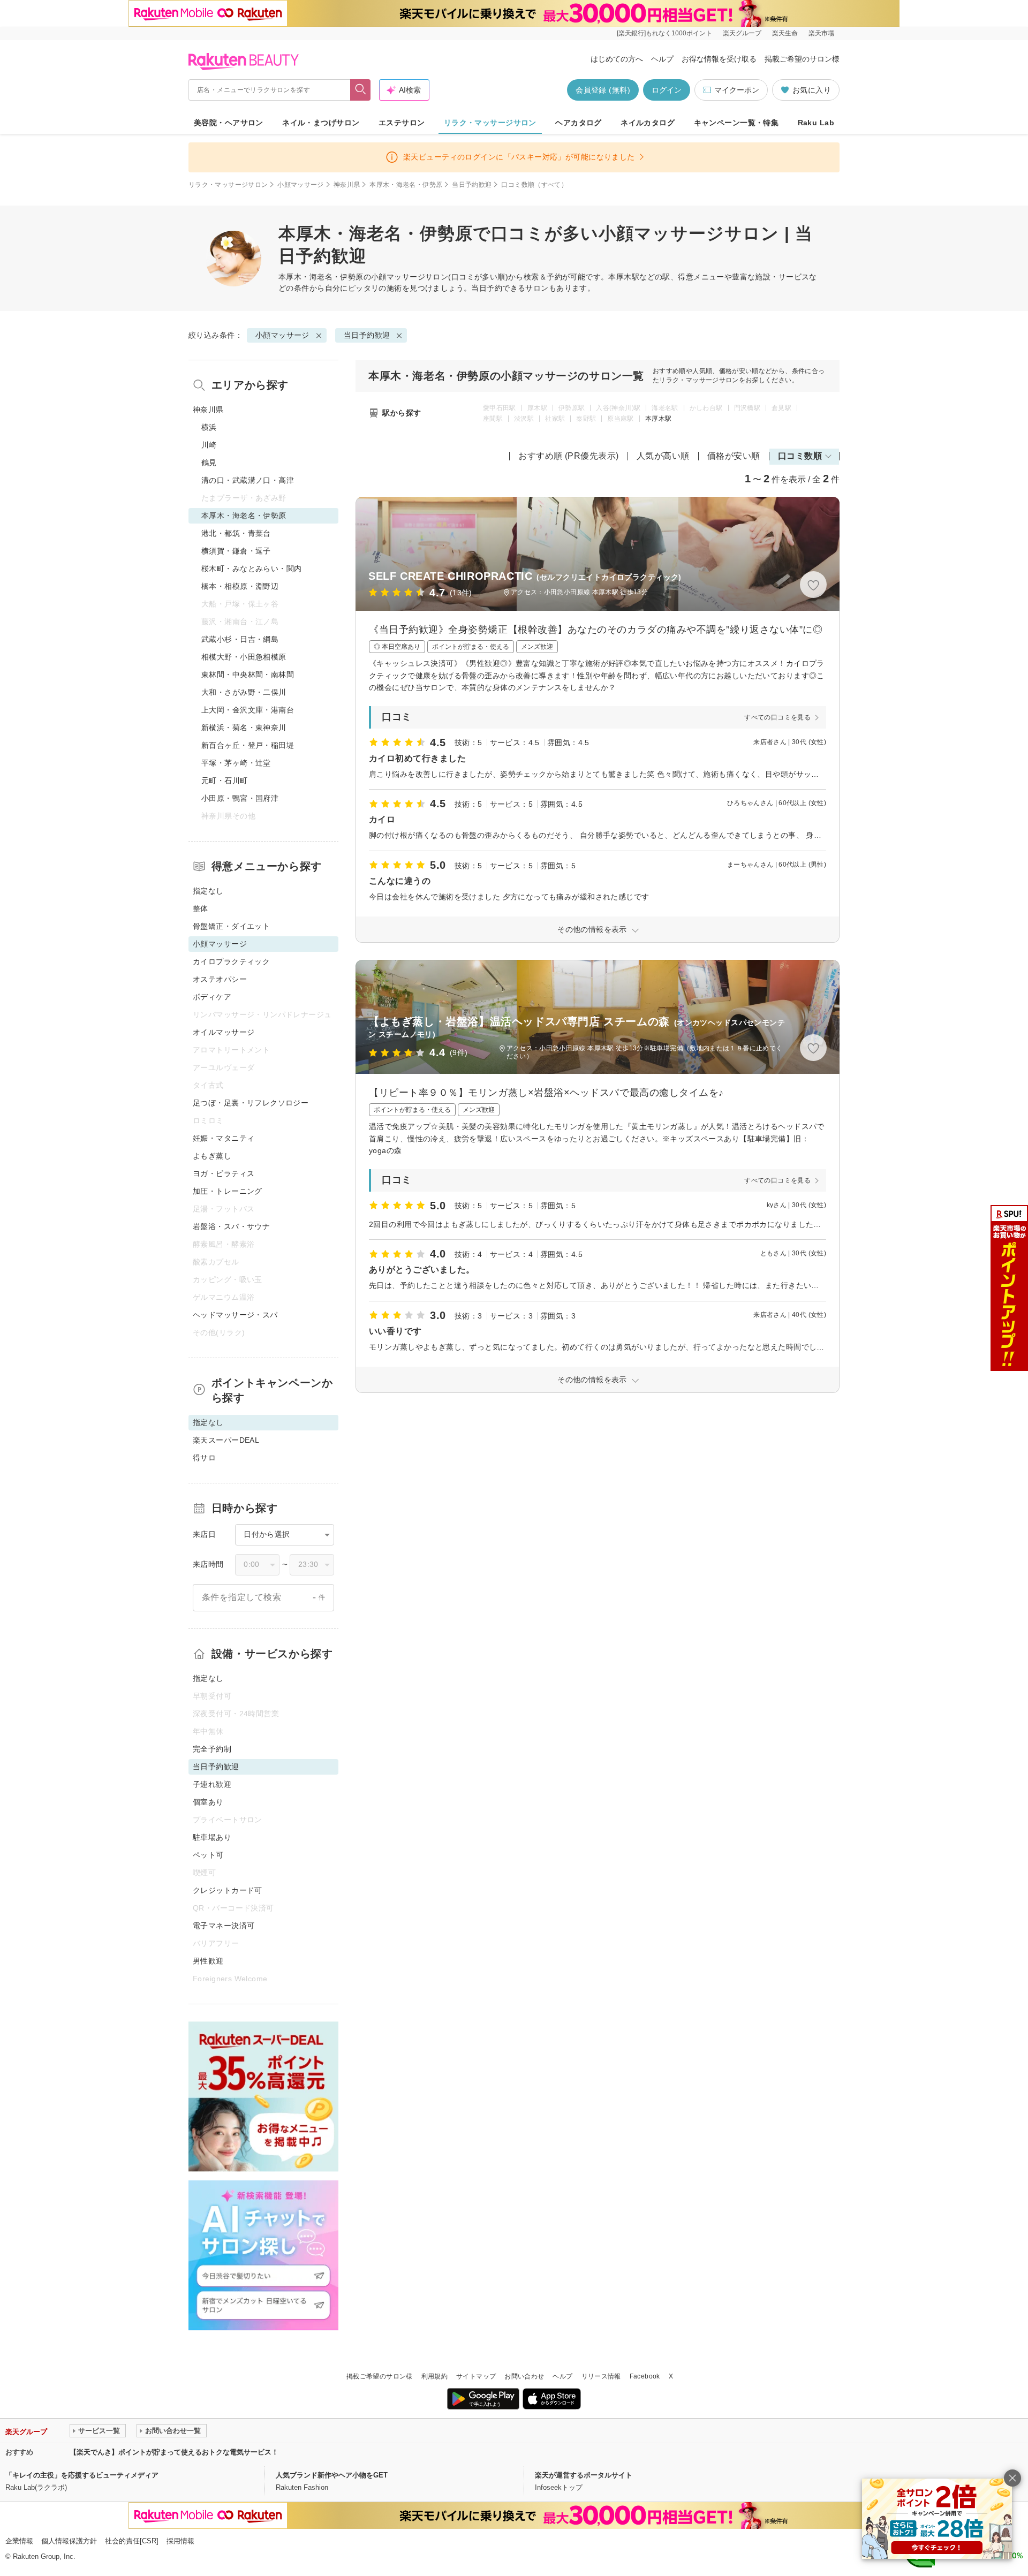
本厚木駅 (658, 419)
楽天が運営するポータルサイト (584, 2475)
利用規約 (434, 2376)
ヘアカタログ (579, 123)
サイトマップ (476, 2376)
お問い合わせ (524, 2376)
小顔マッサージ (301, 185)
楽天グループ (742, 33)
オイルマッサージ (224, 1032)
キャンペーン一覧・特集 (736, 123)
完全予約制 (212, 1749)
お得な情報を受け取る (719, 59)
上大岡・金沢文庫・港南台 (248, 710)
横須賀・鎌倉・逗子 (236, 551)
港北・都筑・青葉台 (236, 533)
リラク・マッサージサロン (490, 123)
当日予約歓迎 (472, 185)
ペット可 (208, 1855)
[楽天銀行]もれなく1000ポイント (664, 33)
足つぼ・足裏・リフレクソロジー (251, 1103)
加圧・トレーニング (228, 1191)
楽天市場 (821, 33)
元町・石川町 (225, 781)
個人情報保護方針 (69, 2541)
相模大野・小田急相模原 (244, 657)
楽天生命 (785, 33)
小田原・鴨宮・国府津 (240, 798)
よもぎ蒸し (212, 1156)
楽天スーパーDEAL (226, 1440)
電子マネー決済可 (224, 1926)
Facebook (645, 2376)
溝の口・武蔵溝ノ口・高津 (248, 480)
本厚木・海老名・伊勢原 (406, 185)
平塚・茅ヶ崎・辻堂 (236, 763)
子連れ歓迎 (212, 1784)
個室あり (208, 1802)
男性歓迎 (208, 1961)
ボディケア (212, 997)
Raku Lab (816, 123)
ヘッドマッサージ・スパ (235, 1315)
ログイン (667, 90)
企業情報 (19, 2541)
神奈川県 (347, 185)
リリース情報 (601, 2376)
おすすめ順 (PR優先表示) (569, 456)
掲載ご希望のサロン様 (802, 59)
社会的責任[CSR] (132, 2541)
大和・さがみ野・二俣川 (244, 692)
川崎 (209, 445)
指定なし (208, 891)
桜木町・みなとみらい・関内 (251, 569)
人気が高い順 (663, 456)
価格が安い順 (734, 456)
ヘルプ (662, 59)
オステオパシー (220, 979)
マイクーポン (737, 90)
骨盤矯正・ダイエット (231, 926)
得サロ (204, 1458)
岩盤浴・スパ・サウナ (231, 1226)
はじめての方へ (617, 59)
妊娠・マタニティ (224, 1138)
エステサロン (402, 123)
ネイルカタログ (648, 123)
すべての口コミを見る (777, 717)
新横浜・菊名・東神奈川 (244, 728)
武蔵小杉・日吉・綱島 (240, 639)
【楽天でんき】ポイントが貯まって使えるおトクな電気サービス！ (174, 2452)
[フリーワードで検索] (361, 90)
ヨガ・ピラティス (224, 1173)
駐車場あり (212, 1837)
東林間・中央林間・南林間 (248, 675)
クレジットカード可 (228, 1890)
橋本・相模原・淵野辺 (240, 586)
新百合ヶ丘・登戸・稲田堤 (248, 745)
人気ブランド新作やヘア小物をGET (332, 2475)
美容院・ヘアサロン (229, 123)
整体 (201, 908)
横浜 (209, 427)
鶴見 (209, 463)
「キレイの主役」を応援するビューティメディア (82, 2475)
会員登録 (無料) (603, 90)
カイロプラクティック (231, 961)
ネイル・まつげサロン (321, 123)
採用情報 (180, 2541)
